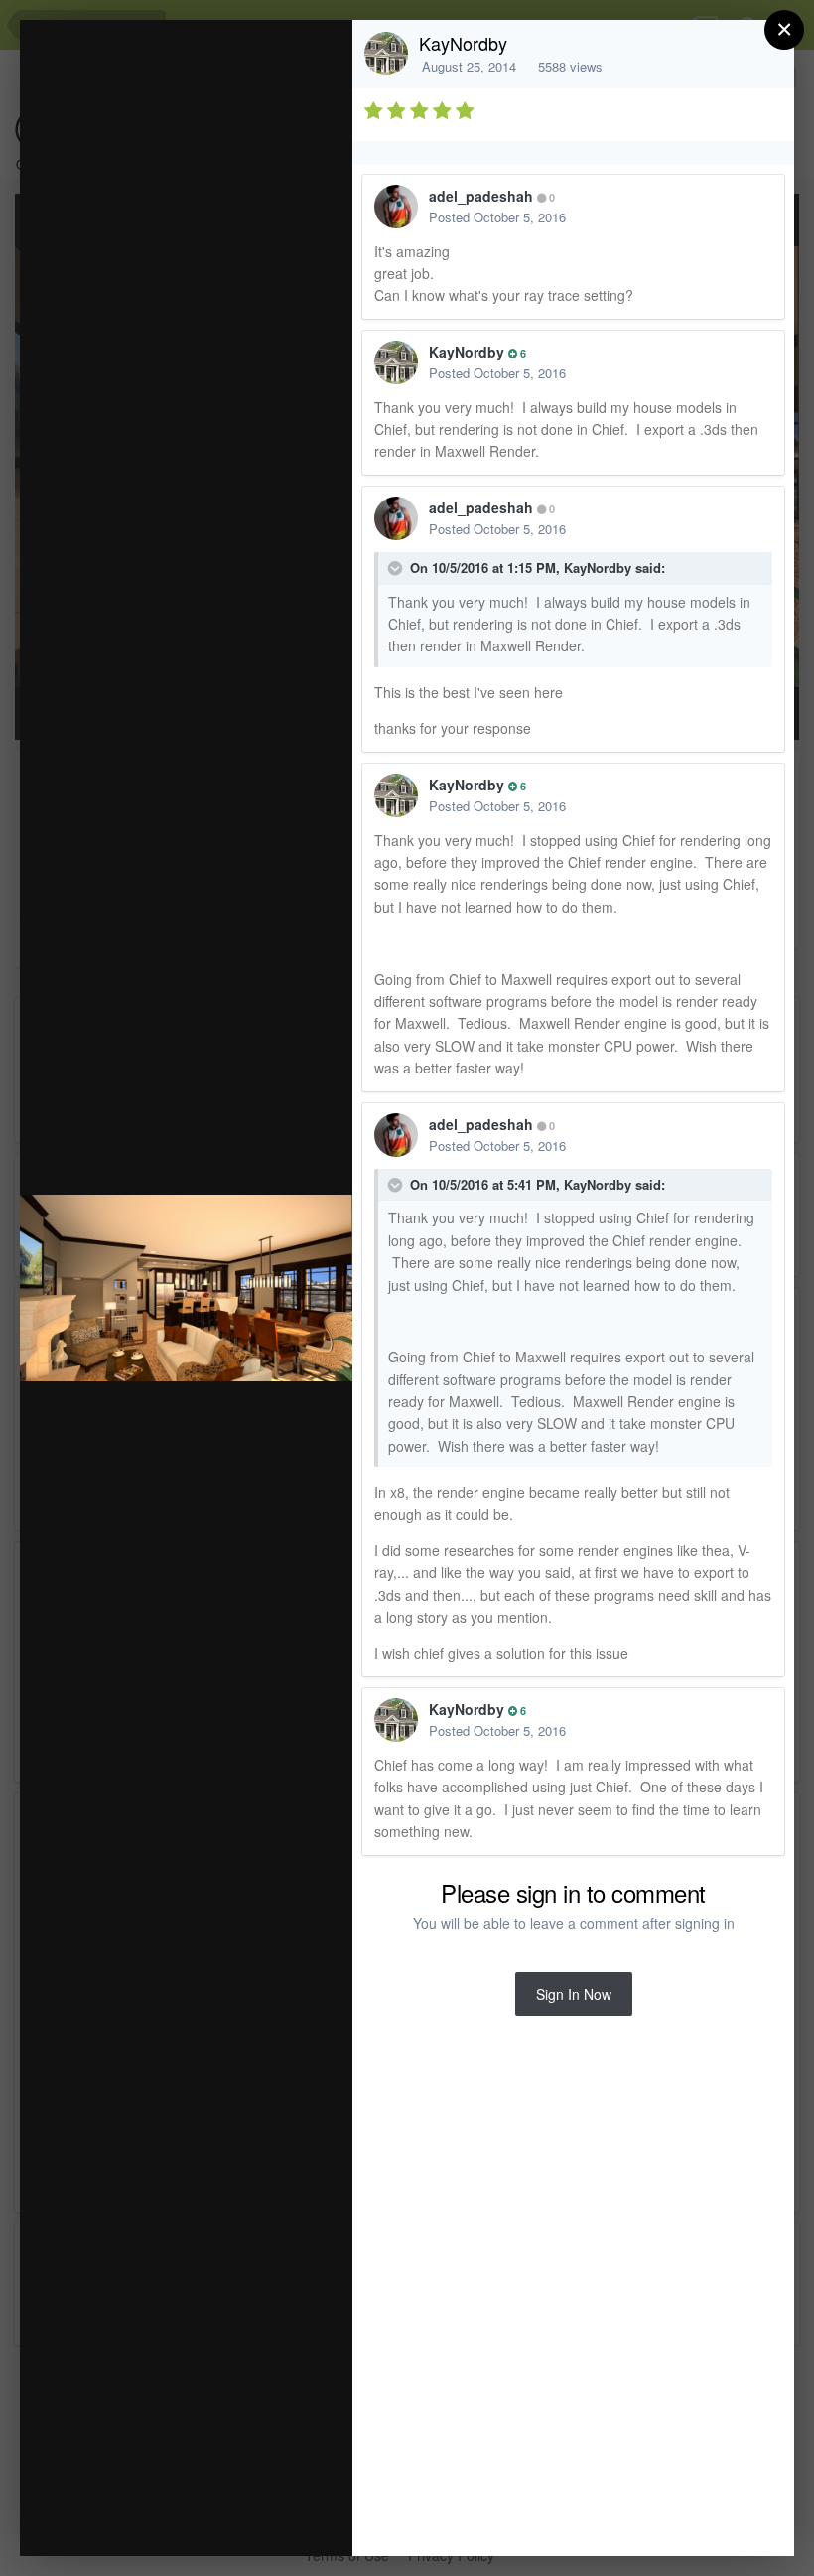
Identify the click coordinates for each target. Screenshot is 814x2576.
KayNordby (463, 43)
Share (287, 2520)
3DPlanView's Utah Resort (227, 73)
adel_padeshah (481, 196)
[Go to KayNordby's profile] (386, 54)
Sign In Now (574, 1994)
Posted (497, 217)
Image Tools (152, 2520)
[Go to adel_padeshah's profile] (396, 207)
